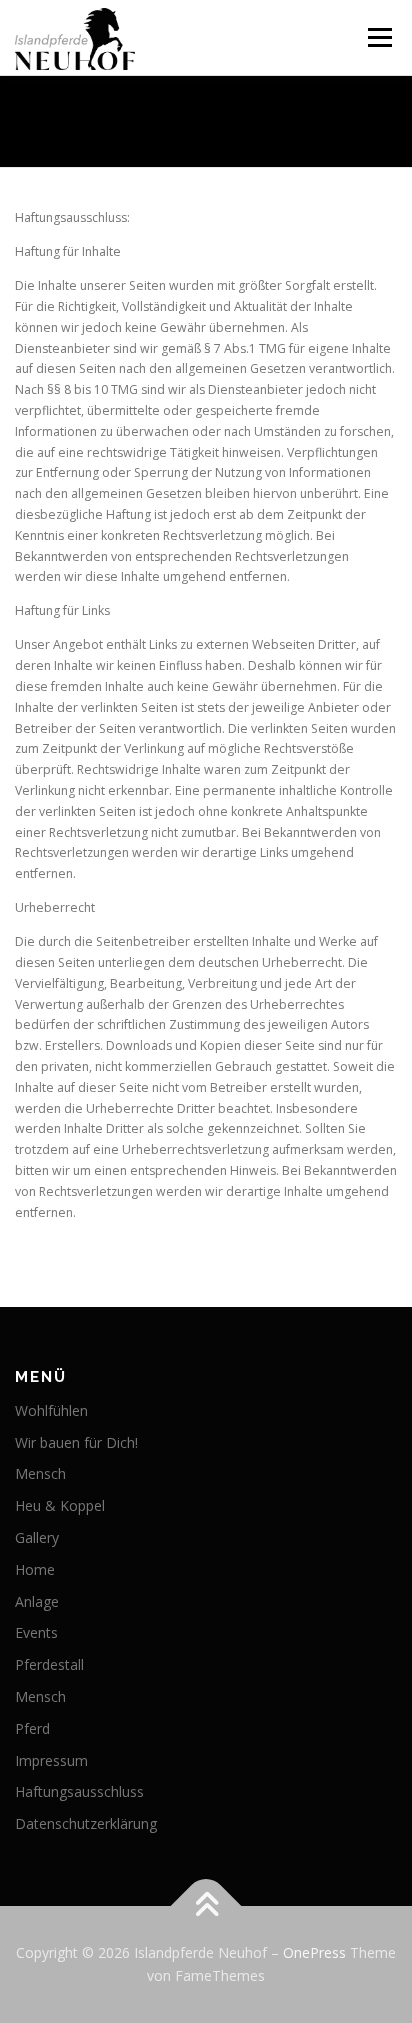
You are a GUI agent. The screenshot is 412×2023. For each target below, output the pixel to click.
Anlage (37, 1601)
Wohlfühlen (51, 1410)
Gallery (37, 1537)
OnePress (314, 1952)
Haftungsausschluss (79, 1791)
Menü (378, 37)
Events (36, 1632)
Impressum (51, 1760)
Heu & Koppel (60, 1505)
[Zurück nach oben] (206, 1905)
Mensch (40, 1473)
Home (35, 1569)
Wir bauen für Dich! (76, 1442)
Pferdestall (49, 1664)
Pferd (32, 1728)
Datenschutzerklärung (86, 1823)
